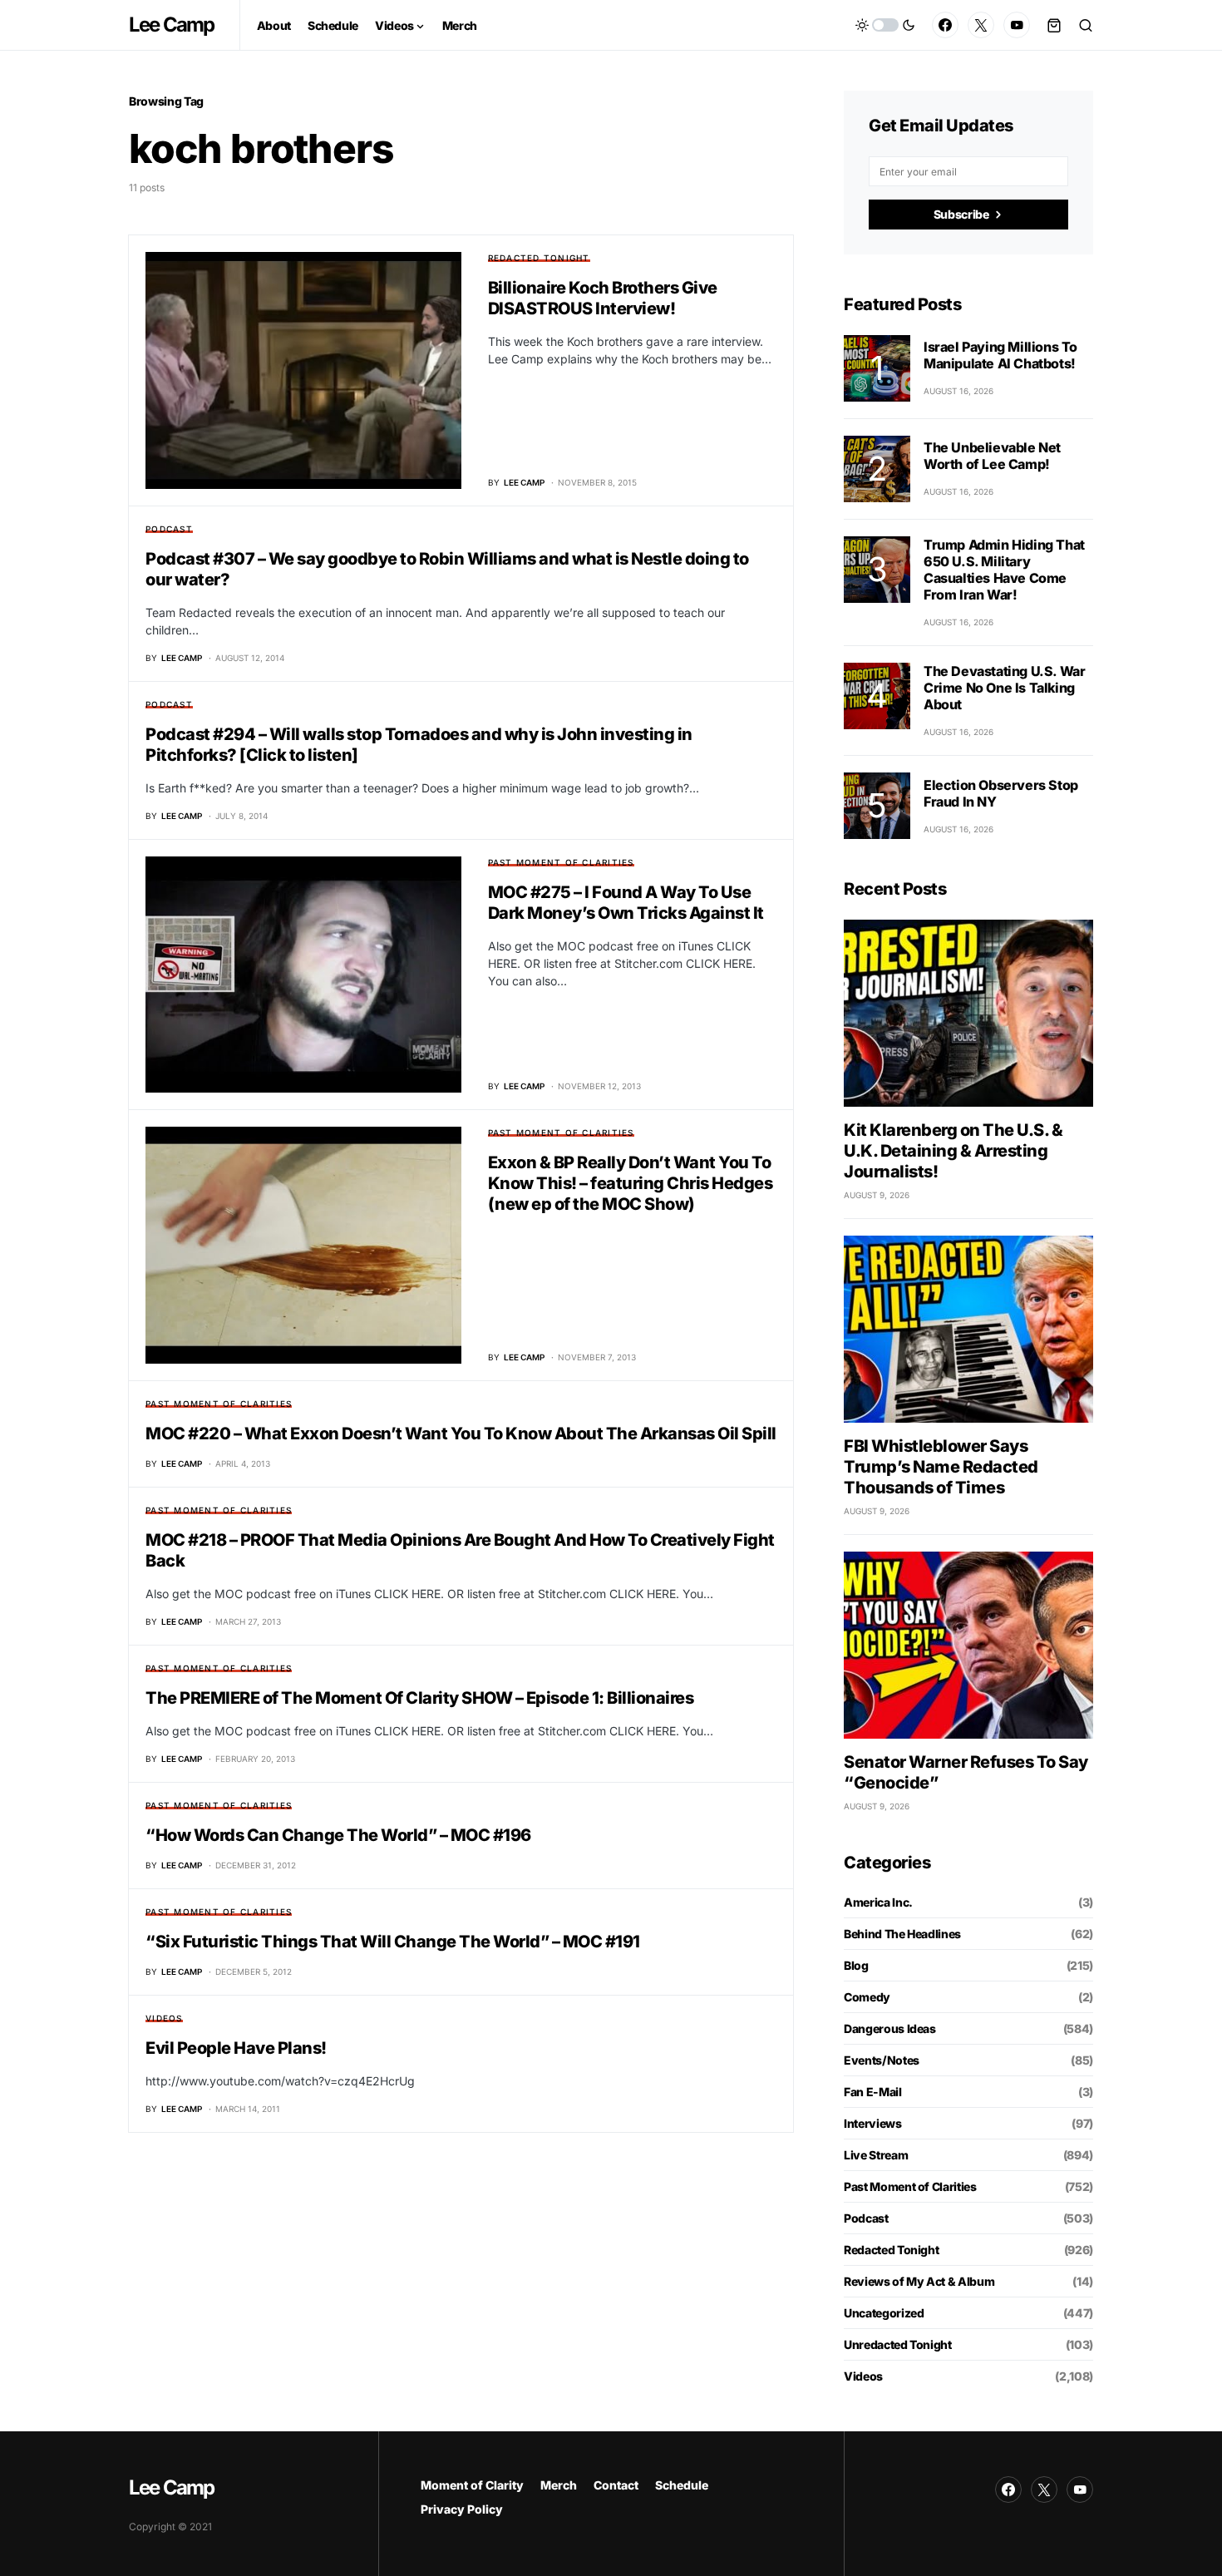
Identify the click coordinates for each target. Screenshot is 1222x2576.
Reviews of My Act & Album (919, 2281)
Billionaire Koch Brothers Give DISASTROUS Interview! (603, 298)
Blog (856, 1965)
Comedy (867, 1997)
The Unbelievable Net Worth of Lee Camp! (992, 456)
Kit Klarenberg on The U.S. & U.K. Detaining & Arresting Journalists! (953, 1151)
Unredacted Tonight (898, 2344)
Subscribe (961, 214)
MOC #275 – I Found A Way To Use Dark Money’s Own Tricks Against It (626, 903)
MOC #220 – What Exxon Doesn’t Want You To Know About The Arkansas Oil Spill (461, 1434)
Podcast (169, 529)
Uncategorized (884, 2313)
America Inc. (878, 1902)
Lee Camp (172, 25)
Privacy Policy (462, 2509)
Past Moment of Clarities (561, 862)
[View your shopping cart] (1054, 25)
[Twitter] (981, 25)
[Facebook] (945, 25)
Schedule (682, 2485)
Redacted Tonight (539, 258)
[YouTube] (1017, 25)
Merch (559, 2485)
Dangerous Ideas (890, 2028)
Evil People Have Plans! (236, 2048)
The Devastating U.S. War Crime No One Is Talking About (1004, 688)
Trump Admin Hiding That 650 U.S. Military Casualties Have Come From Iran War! (1004, 570)
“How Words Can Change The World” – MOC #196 (338, 1835)
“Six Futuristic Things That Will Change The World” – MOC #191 (393, 1942)
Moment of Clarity (472, 2485)
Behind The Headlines (902, 1934)
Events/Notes (882, 2060)
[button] (885, 25)
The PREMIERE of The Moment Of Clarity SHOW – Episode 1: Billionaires (419, 1698)
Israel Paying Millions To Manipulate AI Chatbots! (1000, 355)
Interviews (873, 2123)
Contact (616, 2485)
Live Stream (876, 2155)
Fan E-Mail (873, 2092)
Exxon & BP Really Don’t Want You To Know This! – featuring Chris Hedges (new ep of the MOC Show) (631, 1183)
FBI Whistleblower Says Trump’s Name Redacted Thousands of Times (941, 1467)
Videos (164, 2018)
